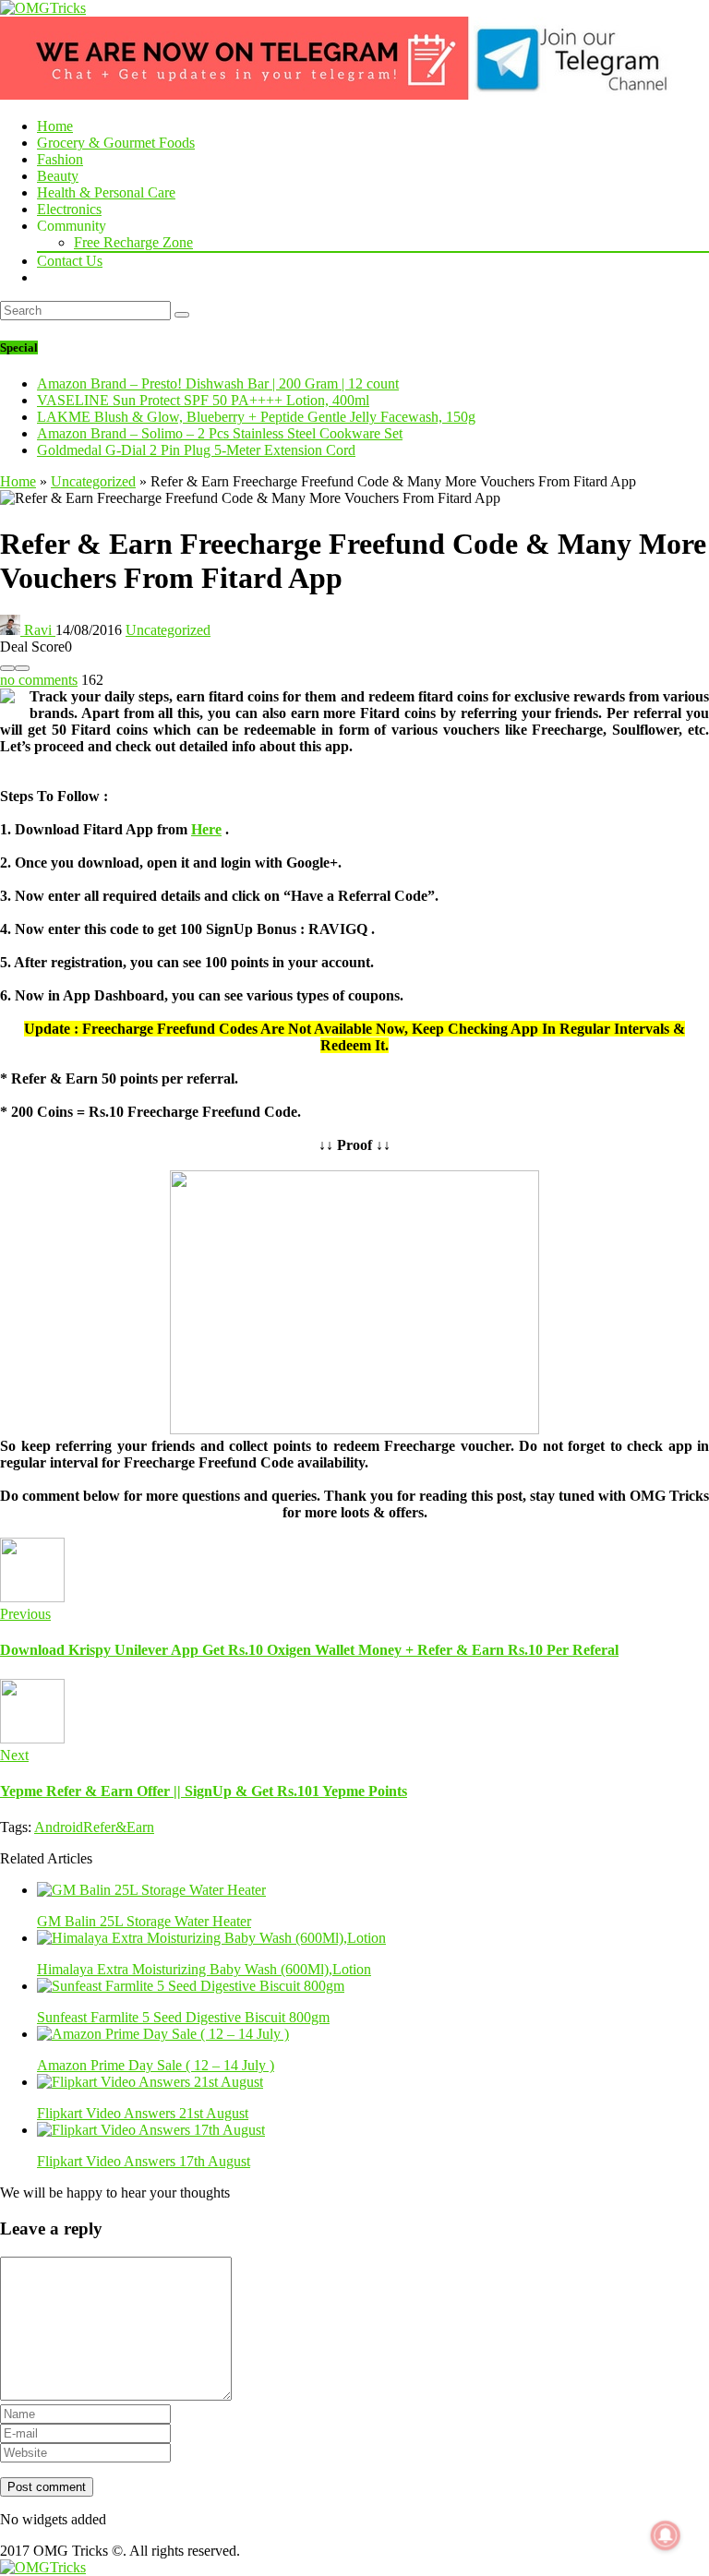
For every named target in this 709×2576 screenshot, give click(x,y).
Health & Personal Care (106, 192)
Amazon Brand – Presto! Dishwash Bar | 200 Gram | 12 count (218, 383)
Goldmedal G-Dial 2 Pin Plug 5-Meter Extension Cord (196, 450)
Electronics (69, 209)
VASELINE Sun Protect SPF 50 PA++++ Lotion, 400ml (203, 400)
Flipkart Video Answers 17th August (144, 2161)
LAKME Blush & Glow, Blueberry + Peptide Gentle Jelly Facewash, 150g (256, 417)
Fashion (60, 159)
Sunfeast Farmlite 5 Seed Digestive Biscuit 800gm (183, 2017)
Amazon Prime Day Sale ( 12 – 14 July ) (156, 2065)
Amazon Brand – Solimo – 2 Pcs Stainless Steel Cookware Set (220, 433)
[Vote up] (22, 668)
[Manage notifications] (666, 2535)
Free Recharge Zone (133, 242)
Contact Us (70, 261)
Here (206, 829)
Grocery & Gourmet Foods (116, 143)
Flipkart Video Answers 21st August (143, 2113)
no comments (39, 680)
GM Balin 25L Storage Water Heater (144, 1921)
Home (55, 126)
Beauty (58, 176)
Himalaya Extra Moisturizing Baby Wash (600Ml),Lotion (204, 1969)
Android (59, 1827)
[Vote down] (7, 668)
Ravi (38, 630)
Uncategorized (93, 481)
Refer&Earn (119, 1827)
